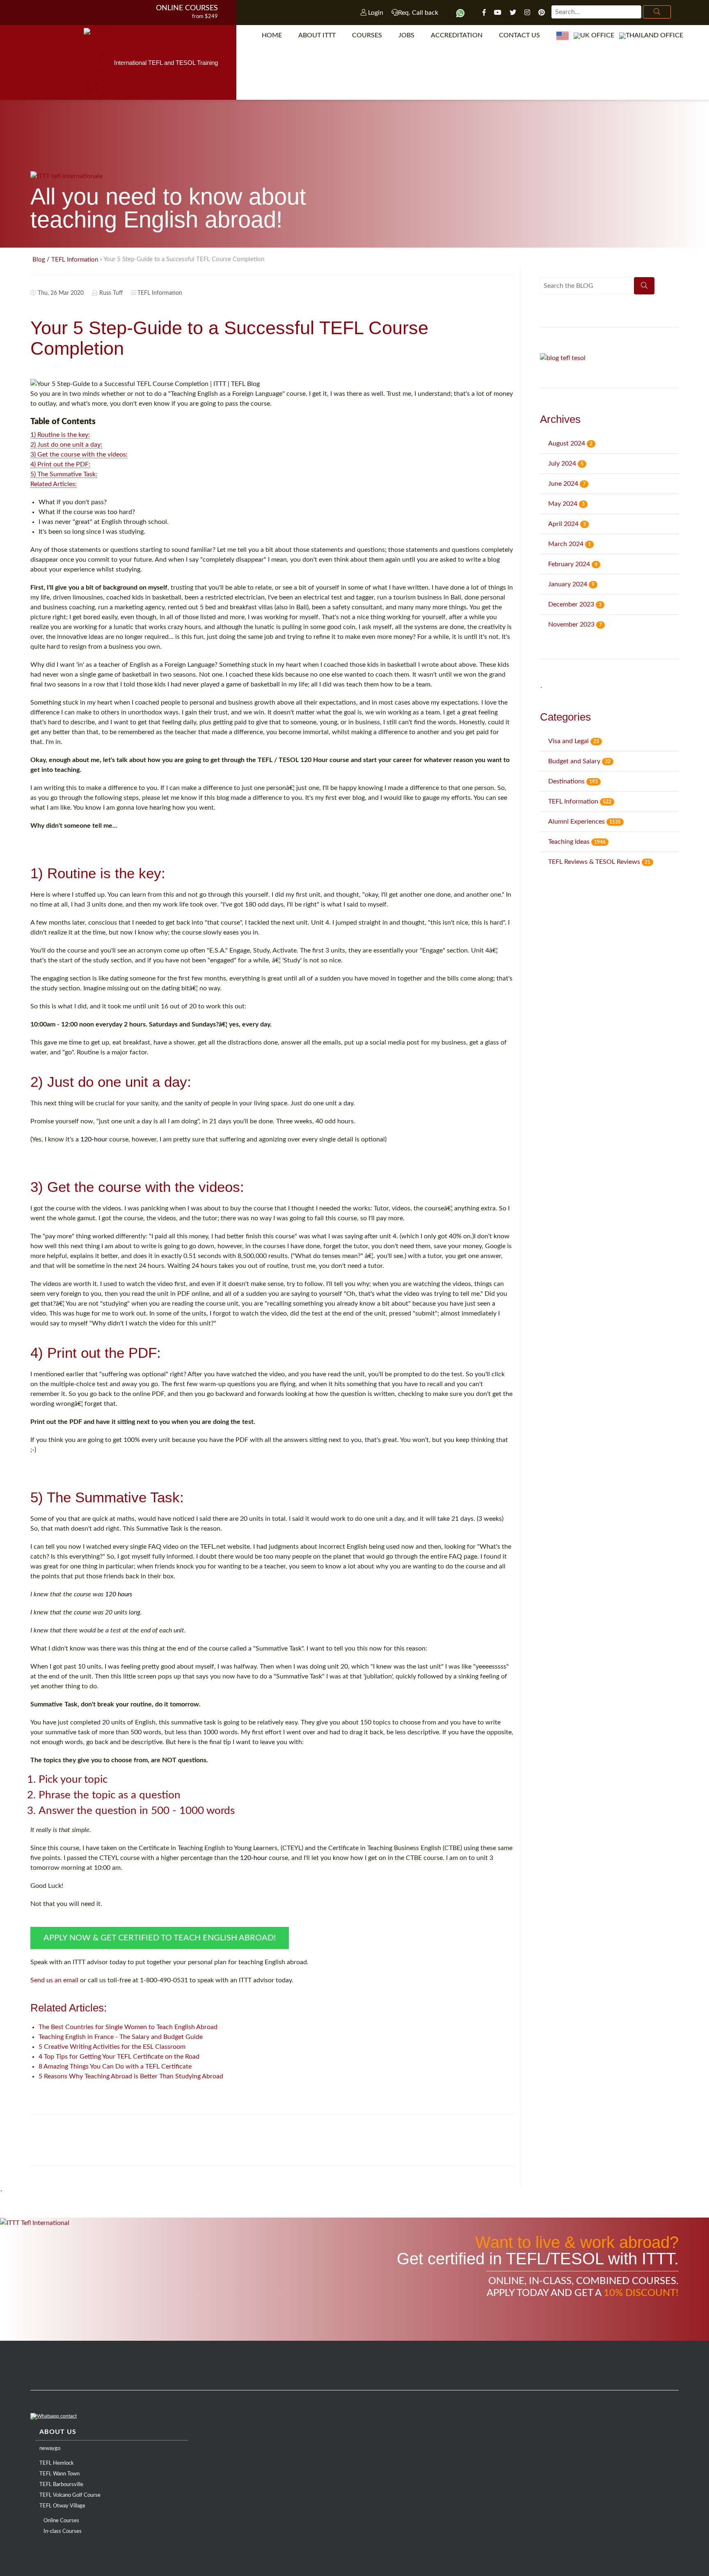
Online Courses (187, 8)
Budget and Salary (579, 761)
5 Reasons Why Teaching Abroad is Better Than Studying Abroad (131, 2076)
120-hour (94, 1139)
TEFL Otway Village (62, 2506)
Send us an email (54, 1980)
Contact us (519, 35)
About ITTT (317, 35)
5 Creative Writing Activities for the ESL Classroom (112, 2047)
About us (58, 2432)
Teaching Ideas (577, 842)
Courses (367, 35)
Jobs (406, 35)
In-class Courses (63, 2531)
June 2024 (567, 484)
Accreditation (457, 35)
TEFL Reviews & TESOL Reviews (599, 862)
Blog (39, 260)
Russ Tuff (111, 293)
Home (272, 35)
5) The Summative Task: (64, 474)
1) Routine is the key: (60, 435)
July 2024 (566, 464)
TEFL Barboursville (61, 2485)
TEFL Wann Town (59, 2474)
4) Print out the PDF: (60, 464)
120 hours (119, 1594)
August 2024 (570, 443)
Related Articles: (54, 484)
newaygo (50, 2449)
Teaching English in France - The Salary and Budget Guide (121, 2037)
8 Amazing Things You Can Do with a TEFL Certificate (115, 2066)
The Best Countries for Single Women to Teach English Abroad (128, 2027)
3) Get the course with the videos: (79, 455)
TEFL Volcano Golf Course (70, 2495)
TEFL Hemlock (57, 2463)
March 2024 (569, 544)
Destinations (573, 781)
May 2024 (566, 504)
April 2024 (567, 524)
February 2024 (573, 564)
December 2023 (575, 604)
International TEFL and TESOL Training (166, 63)
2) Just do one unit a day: (66, 445)
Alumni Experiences (584, 822)
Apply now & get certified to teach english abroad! (160, 1938)
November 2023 (575, 624)
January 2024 (571, 584)
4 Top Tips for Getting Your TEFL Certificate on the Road (119, 2057)
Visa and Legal (574, 741)
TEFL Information (75, 260)
